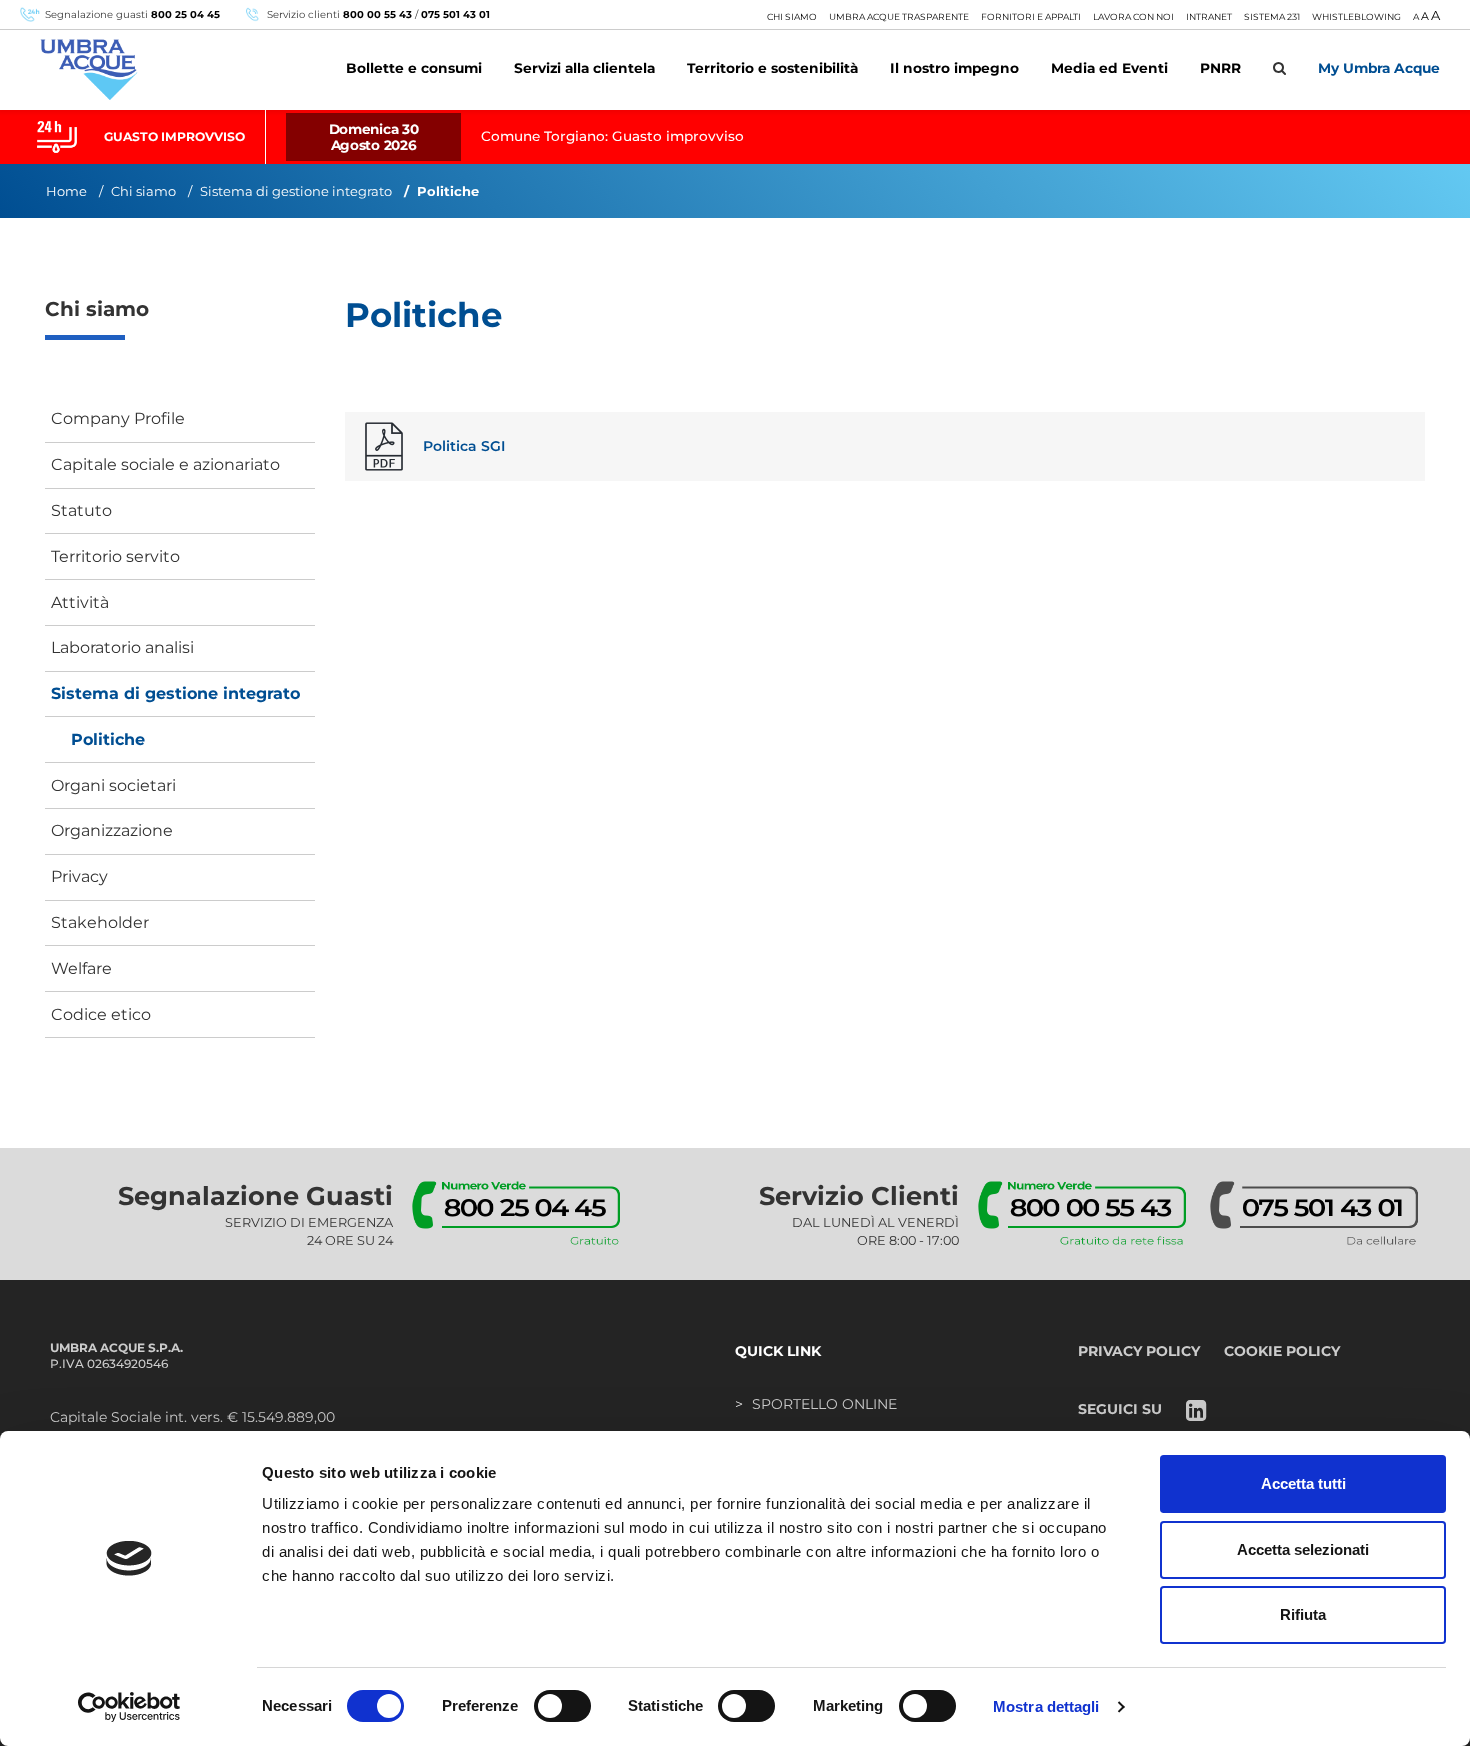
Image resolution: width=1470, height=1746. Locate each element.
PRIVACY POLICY (1139, 1351)
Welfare (81, 968)
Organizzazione (112, 830)
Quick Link (778, 1351)
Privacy (79, 876)
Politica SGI (464, 446)
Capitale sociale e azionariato (165, 464)
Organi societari (113, 785)
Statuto (81, 510)
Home (66, 191)
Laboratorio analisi (122, 647)
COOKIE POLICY (1282, 1351)
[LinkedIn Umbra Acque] (1196, 1412)
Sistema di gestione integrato (296, 191)
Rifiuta (1303, 1614)
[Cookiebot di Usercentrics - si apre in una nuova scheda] (129, 1707)
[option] (735, 137)
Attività (80, 602)
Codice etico (101, 1014)
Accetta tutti (1303, 1483)
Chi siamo (143, 191)
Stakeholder (100, 922)
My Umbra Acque (1379, 68)
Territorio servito (115, 556)
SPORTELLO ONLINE (824, 1404)
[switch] (562, 1706)
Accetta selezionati (1303, 1549)
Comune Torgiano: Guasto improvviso (612, 136)
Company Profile (118, 418)
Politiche (108, 739)
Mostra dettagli (1046, 1706)
